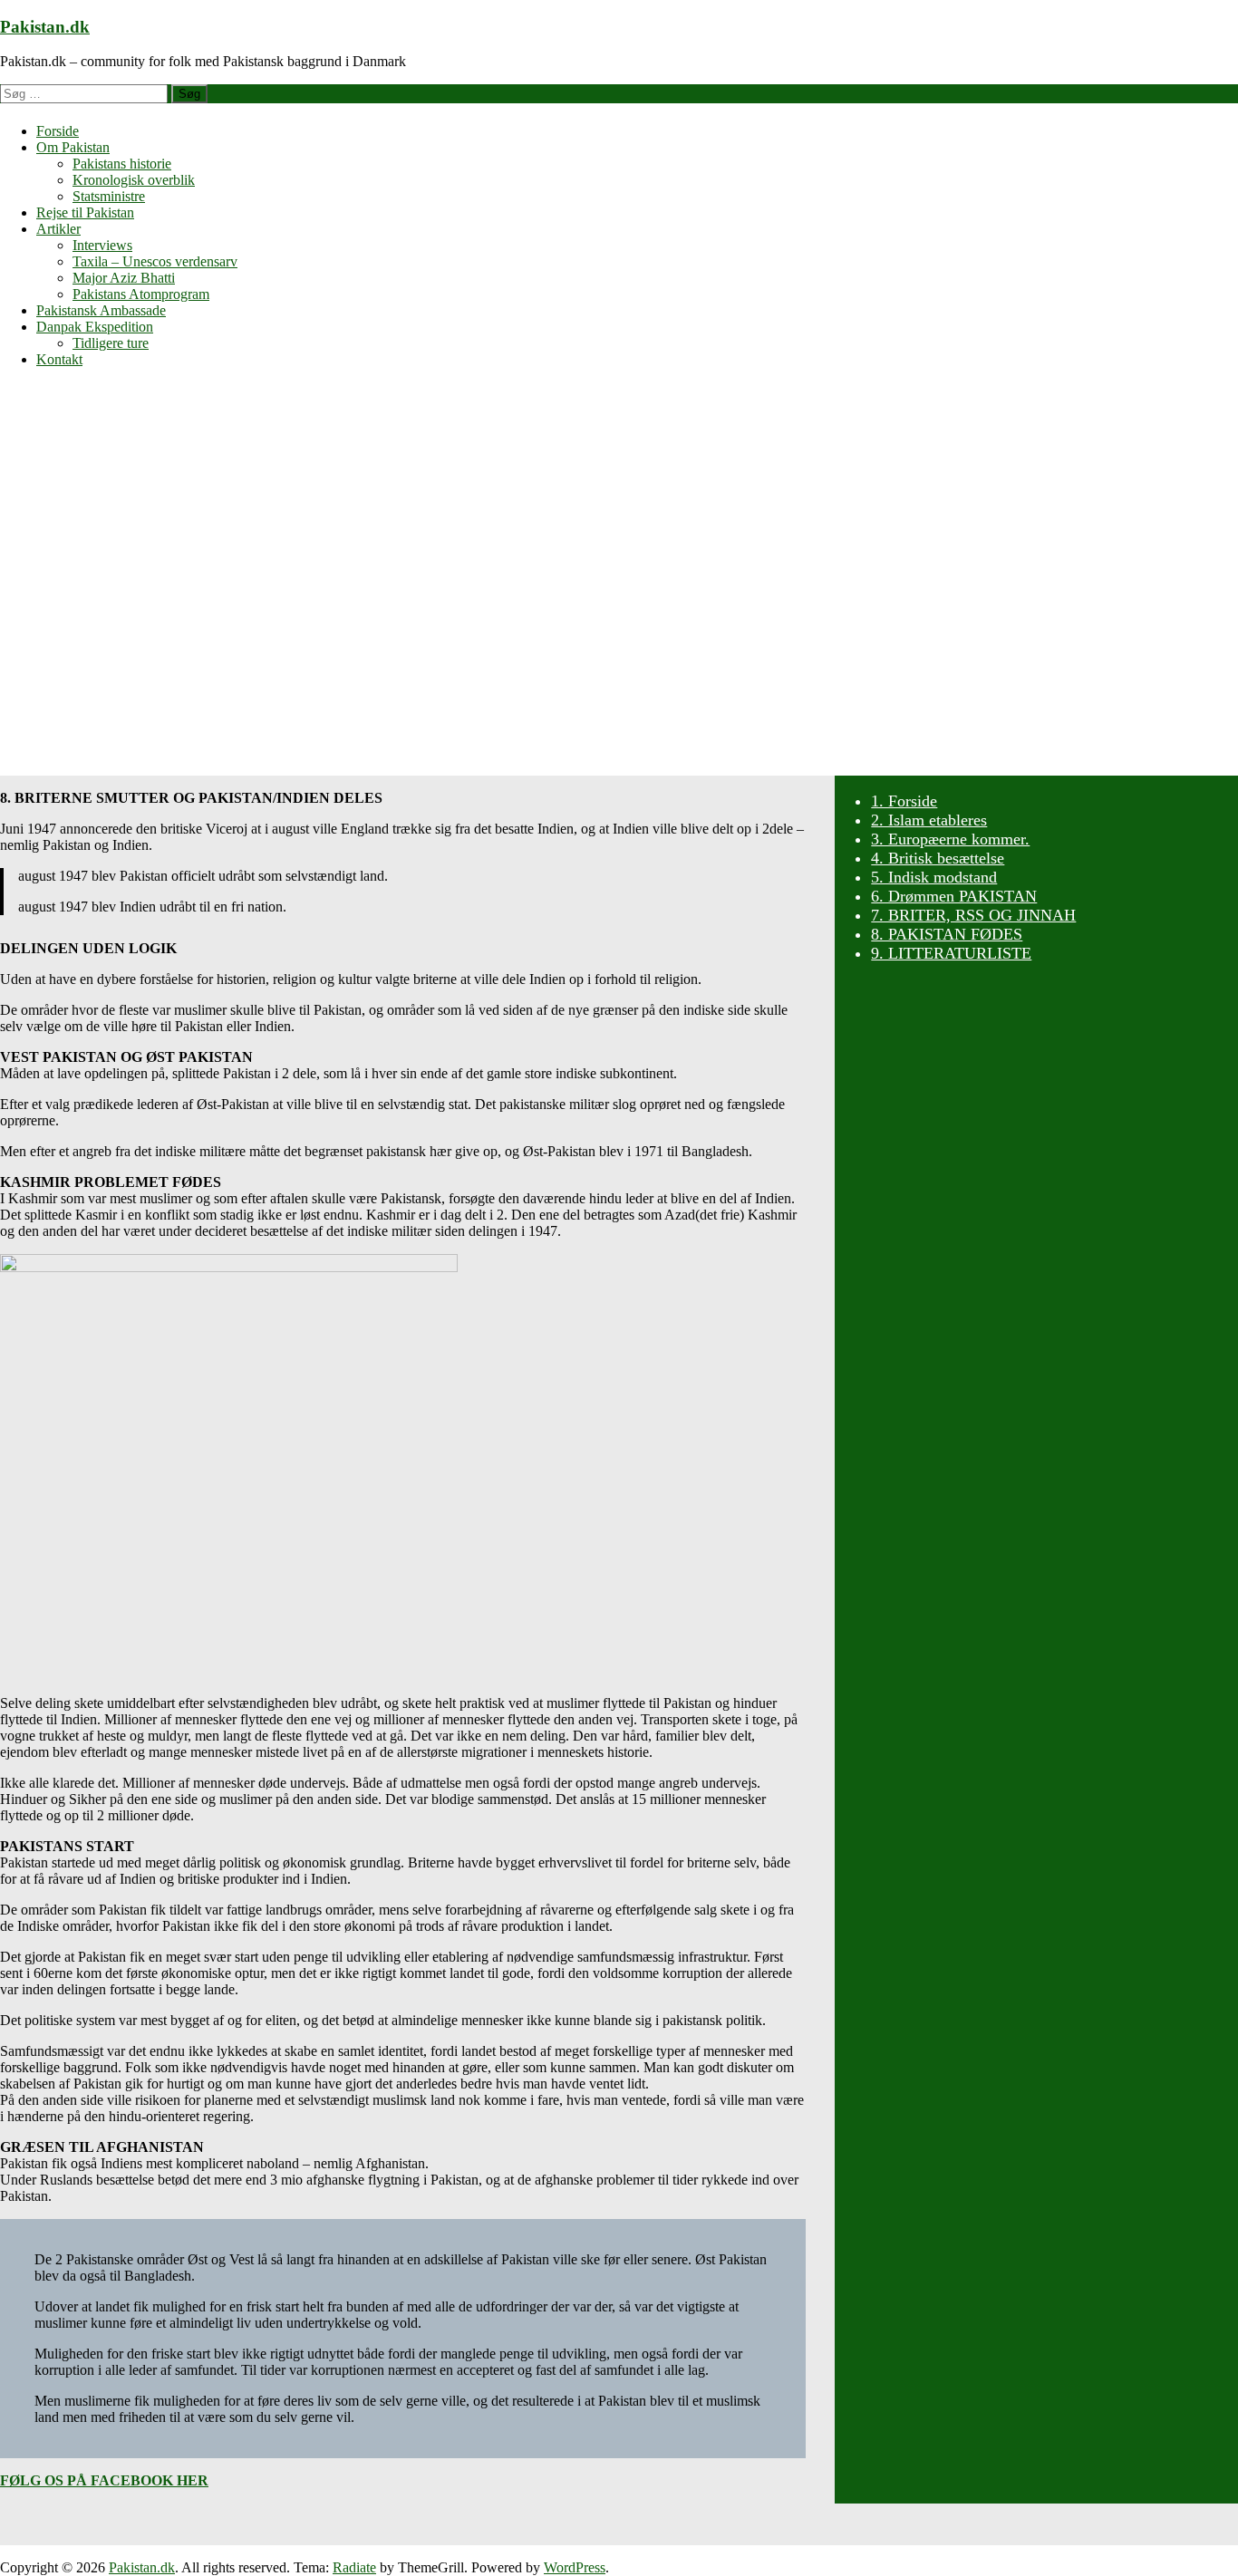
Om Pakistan (73, 147)
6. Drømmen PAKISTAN (954, 896)
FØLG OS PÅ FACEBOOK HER (104, 2480)
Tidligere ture (111, 343)
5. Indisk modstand (934, 877)
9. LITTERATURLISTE (951, 953)
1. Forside (904, 801)
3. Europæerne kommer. (950, 839)
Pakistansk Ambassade (101, 310)
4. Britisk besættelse (938, 858)
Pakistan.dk (45, 27)
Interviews (102, 245)
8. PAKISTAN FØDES (947, 934)
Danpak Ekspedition (95, 327)
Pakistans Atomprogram (141, 294)
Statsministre (109, 196)
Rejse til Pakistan (85, 212)
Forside (58, 131)
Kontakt (59, 359)
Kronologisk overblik (134, 180)
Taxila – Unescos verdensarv (155, 261)
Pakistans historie (122, 164)
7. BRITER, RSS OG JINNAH (973, 915)
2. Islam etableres (929, 820)
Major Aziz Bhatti (124, 278)
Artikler (58, 229)
